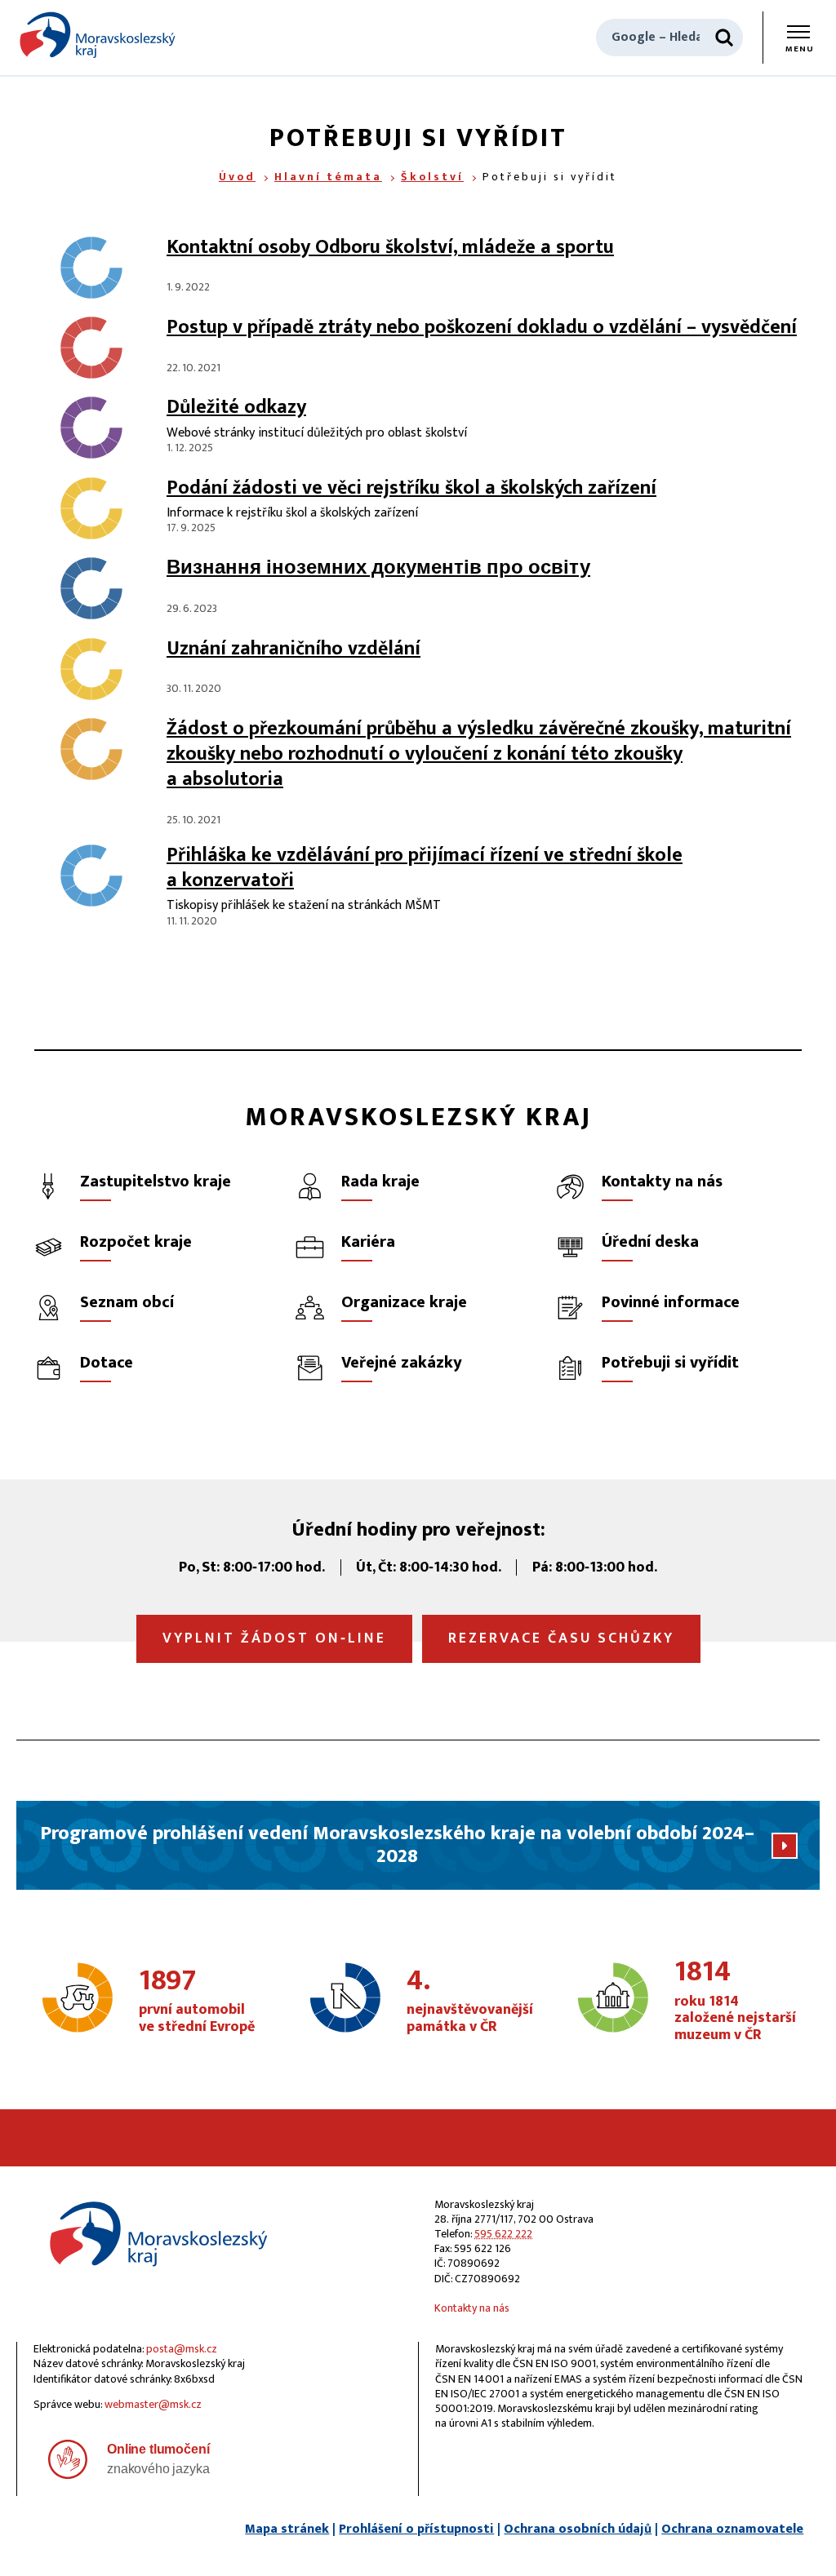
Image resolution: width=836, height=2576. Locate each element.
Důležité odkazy (236, 407)
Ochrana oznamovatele (732, 2529)
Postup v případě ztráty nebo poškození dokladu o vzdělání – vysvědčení (482, 327)
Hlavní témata (328, 177)
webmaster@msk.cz (153, 2404)
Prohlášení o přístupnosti (416, 2529)
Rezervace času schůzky (561, 1638)
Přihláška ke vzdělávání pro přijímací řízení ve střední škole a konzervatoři (425, 868)
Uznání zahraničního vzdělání (293, 649)
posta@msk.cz (182, 2349)
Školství (432, 177)
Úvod (237, 177)
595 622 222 (503, 2234)
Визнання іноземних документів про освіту (378, 568)
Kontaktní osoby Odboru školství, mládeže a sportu (390, 247)
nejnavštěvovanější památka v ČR (470, 2002)
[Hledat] (724, 38)
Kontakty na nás (472, 2308)
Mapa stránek (287, 2529)
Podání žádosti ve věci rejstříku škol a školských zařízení (411, 488)
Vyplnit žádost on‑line (274, 1638)
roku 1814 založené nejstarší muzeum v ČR (735, 2001)
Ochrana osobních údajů (578, 2529)
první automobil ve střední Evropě (197, 2002)
